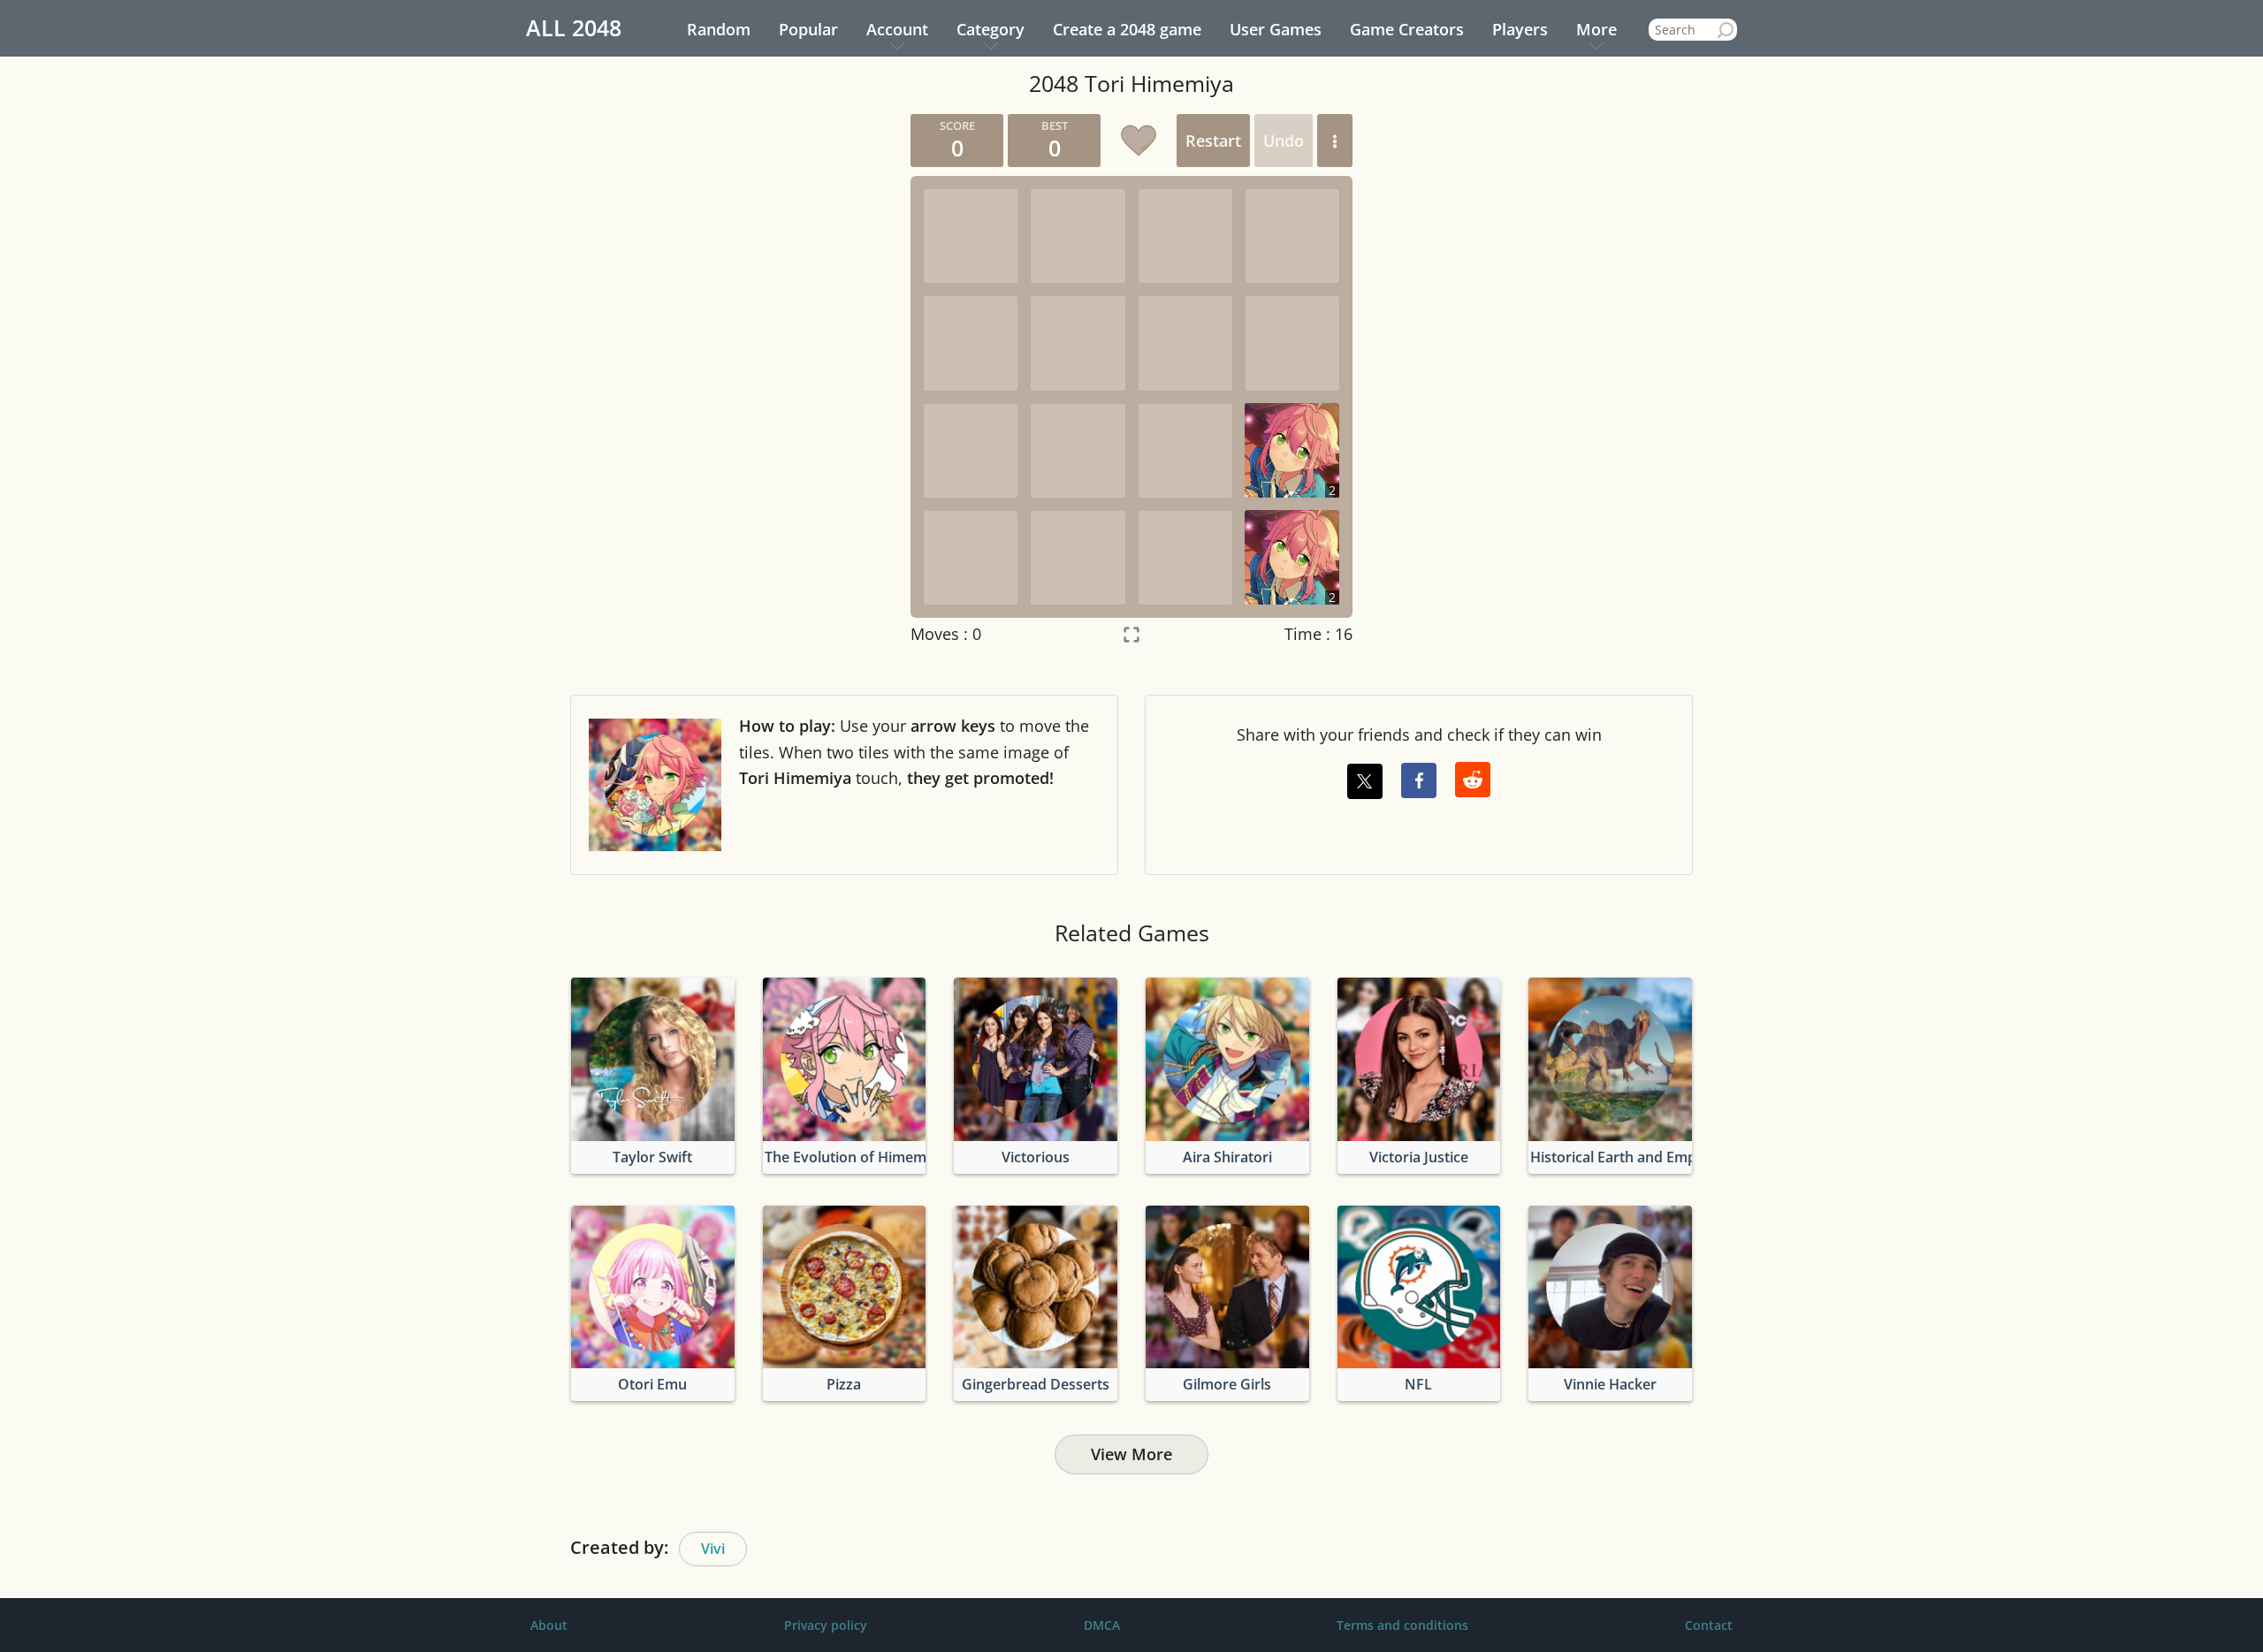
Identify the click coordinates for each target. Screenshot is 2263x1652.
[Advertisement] (729, 379)
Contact (1709, 1625)
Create (1127, 29)
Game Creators (1407, 29)
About (549, 1625)
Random (719, 29)
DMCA (1102, 1625)
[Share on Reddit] (1473, 780)
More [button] (1596, 29)
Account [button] (897, 29)
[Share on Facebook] (1419, 780)
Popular (808, 29)
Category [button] (991, 29)
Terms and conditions (1402, 1625)
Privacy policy (826, 1625)
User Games (1276, 29)
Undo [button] (1284, 141)
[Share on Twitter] (1365, 781)
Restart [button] (1213, 141)
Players (1520, 29)
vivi (713, 1549)
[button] (1335, 141)
